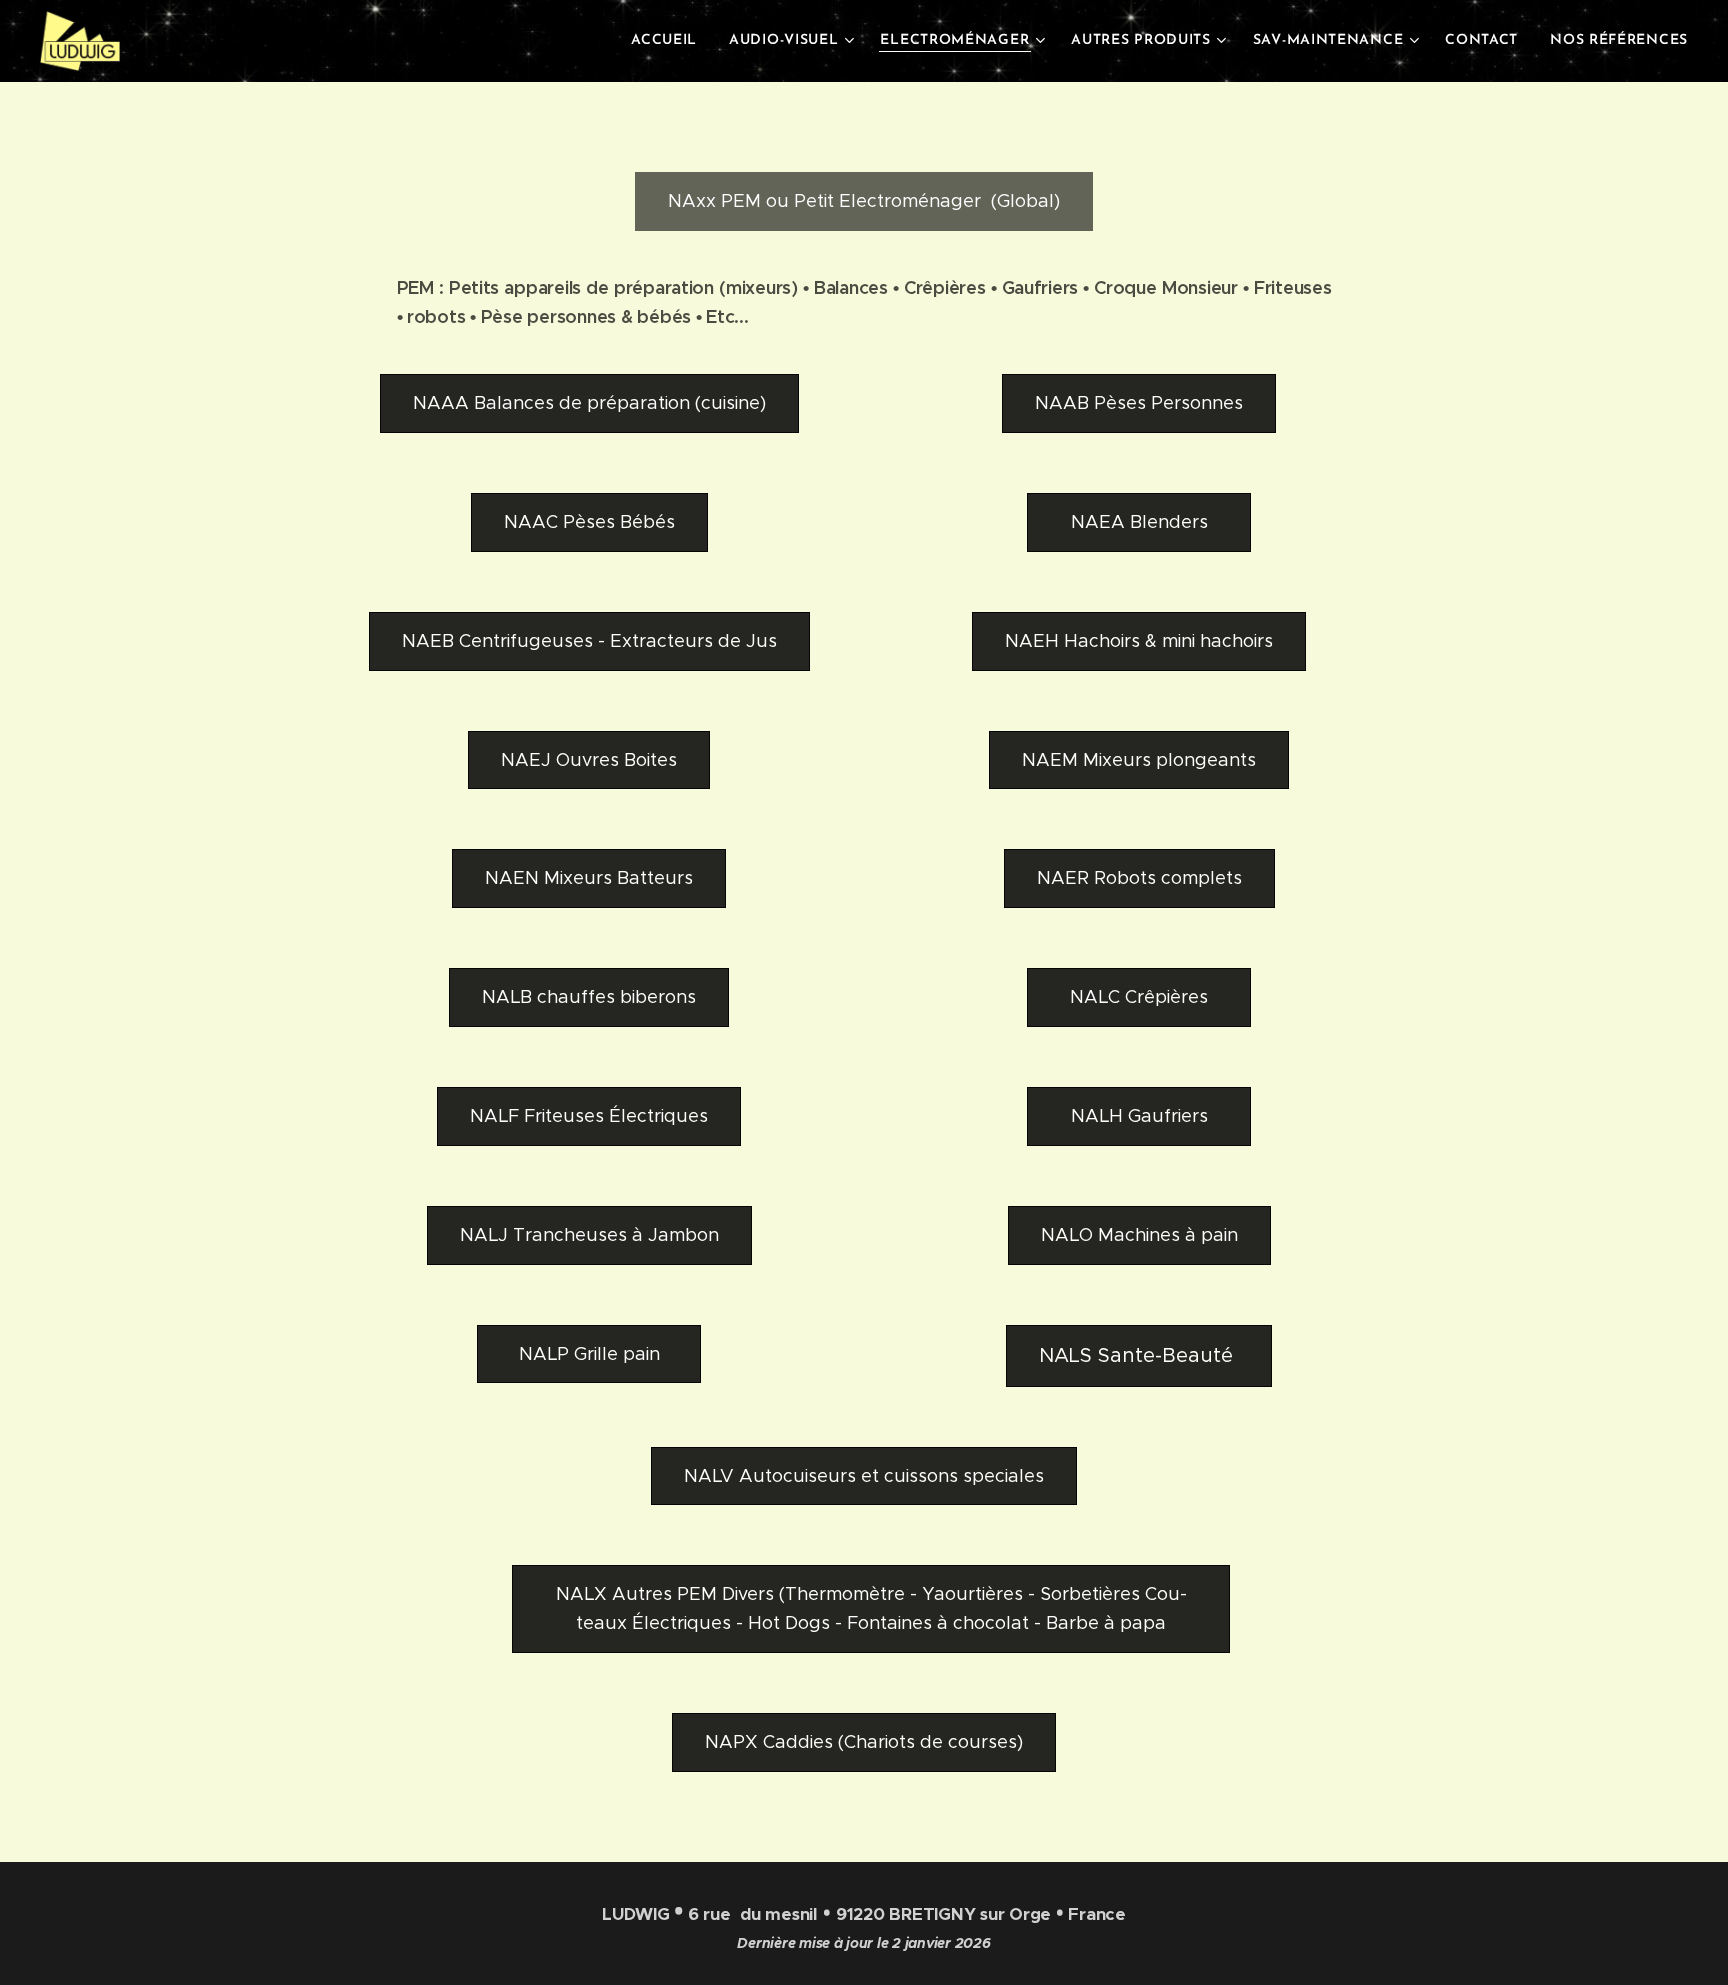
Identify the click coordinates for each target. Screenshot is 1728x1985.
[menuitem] (669, 41)
